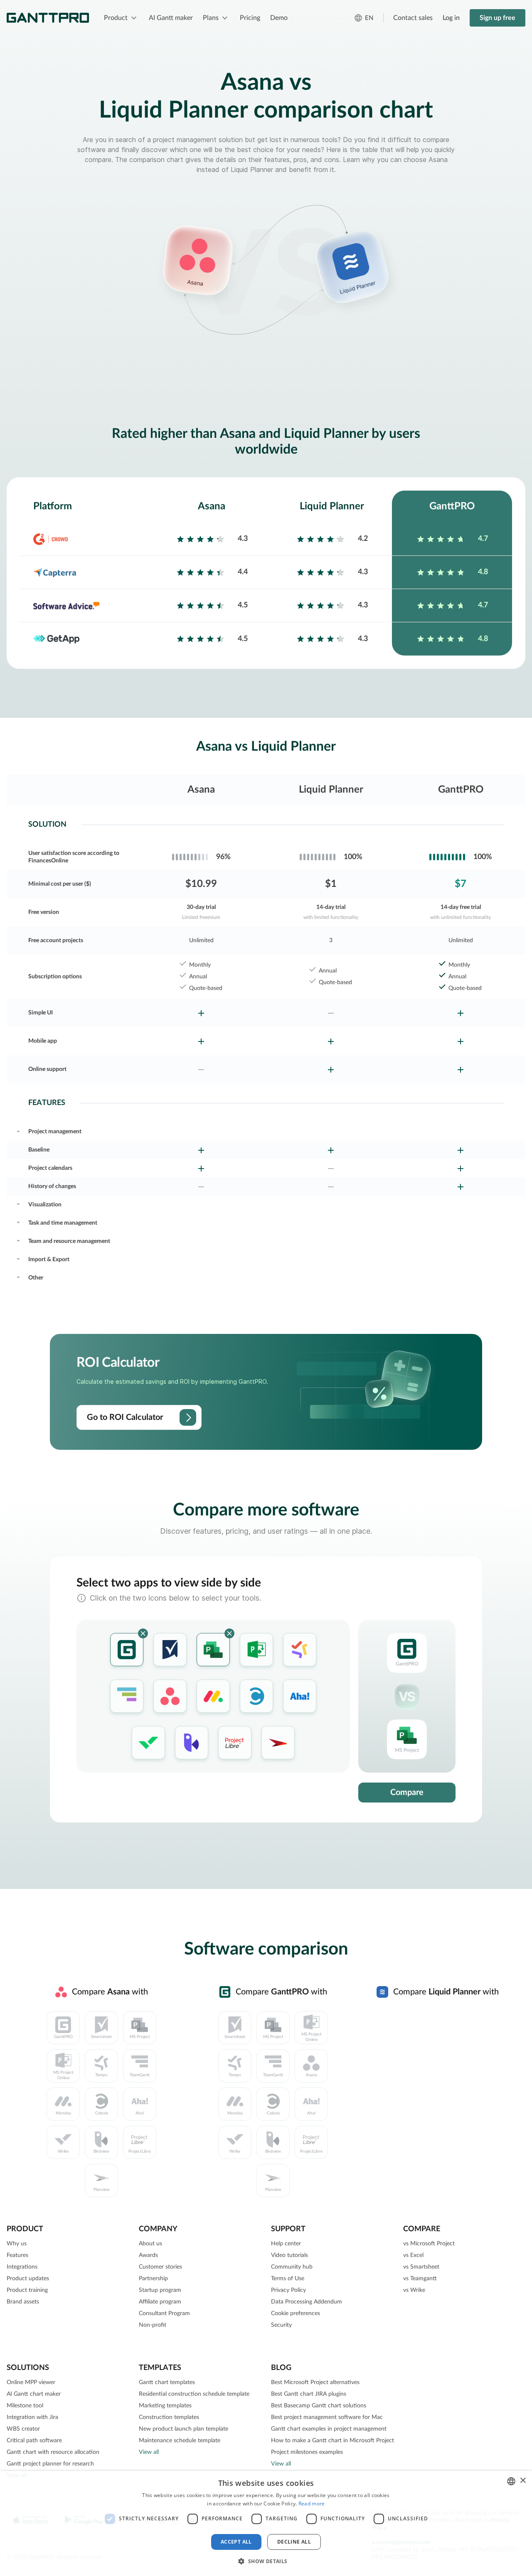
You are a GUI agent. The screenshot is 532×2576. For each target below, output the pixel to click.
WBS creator (23, 2429)
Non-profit (153, 2325)
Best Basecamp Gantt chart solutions (319, 2406)
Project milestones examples (307, 2452)
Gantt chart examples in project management (329, 2429)
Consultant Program (164, 2313)
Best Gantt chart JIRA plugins (309, 2394)
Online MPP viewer (31, 2382)
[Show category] (18, 1130)
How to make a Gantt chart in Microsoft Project (332, 2441)
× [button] (523, 2481)
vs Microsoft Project (429, 2244)
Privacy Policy (288, 2290)
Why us (17, 2244)
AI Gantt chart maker (34, 2394)
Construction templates (169, 2417)
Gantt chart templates (167, 2382)
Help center (286, 2244)
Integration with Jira (32, 2417)
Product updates (28, 2279)
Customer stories (160, 2267)
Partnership (153, 2279)
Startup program (160, 2290)
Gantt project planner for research (50, 2464)
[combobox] (511, 2481)
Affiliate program (160, 2302)
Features (17, 2255)
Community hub (292, 2267)
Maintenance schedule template (180, 2441)
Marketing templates (165, 2406)
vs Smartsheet (421, 2267)
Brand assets (23, 2302)
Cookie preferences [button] (296, 2313)
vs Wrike (414, 2290)
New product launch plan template (183, 2429)
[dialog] (266, 2523)
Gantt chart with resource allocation (53, 2452)
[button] (266, 2561)
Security (281, 2325)
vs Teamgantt (420, 2279)
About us (150, 2244)
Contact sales (413, 18)
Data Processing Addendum (307, 2302)
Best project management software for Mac (327, 2417)
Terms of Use (288, 2279)
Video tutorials (289, 2255)
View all (149, 2452)
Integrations (22, 2267)
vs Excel (413, 2255)
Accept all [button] (236, 2542)
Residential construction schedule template (194, 2394)
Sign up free (498, 18)
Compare (407, 1793)
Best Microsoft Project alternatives (315, 2382)
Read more (312, 2504)
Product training (27, 2290)
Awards (148, 2255)
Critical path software (34, 2441)
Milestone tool (25, 2406)
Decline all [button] (294, 2542)
